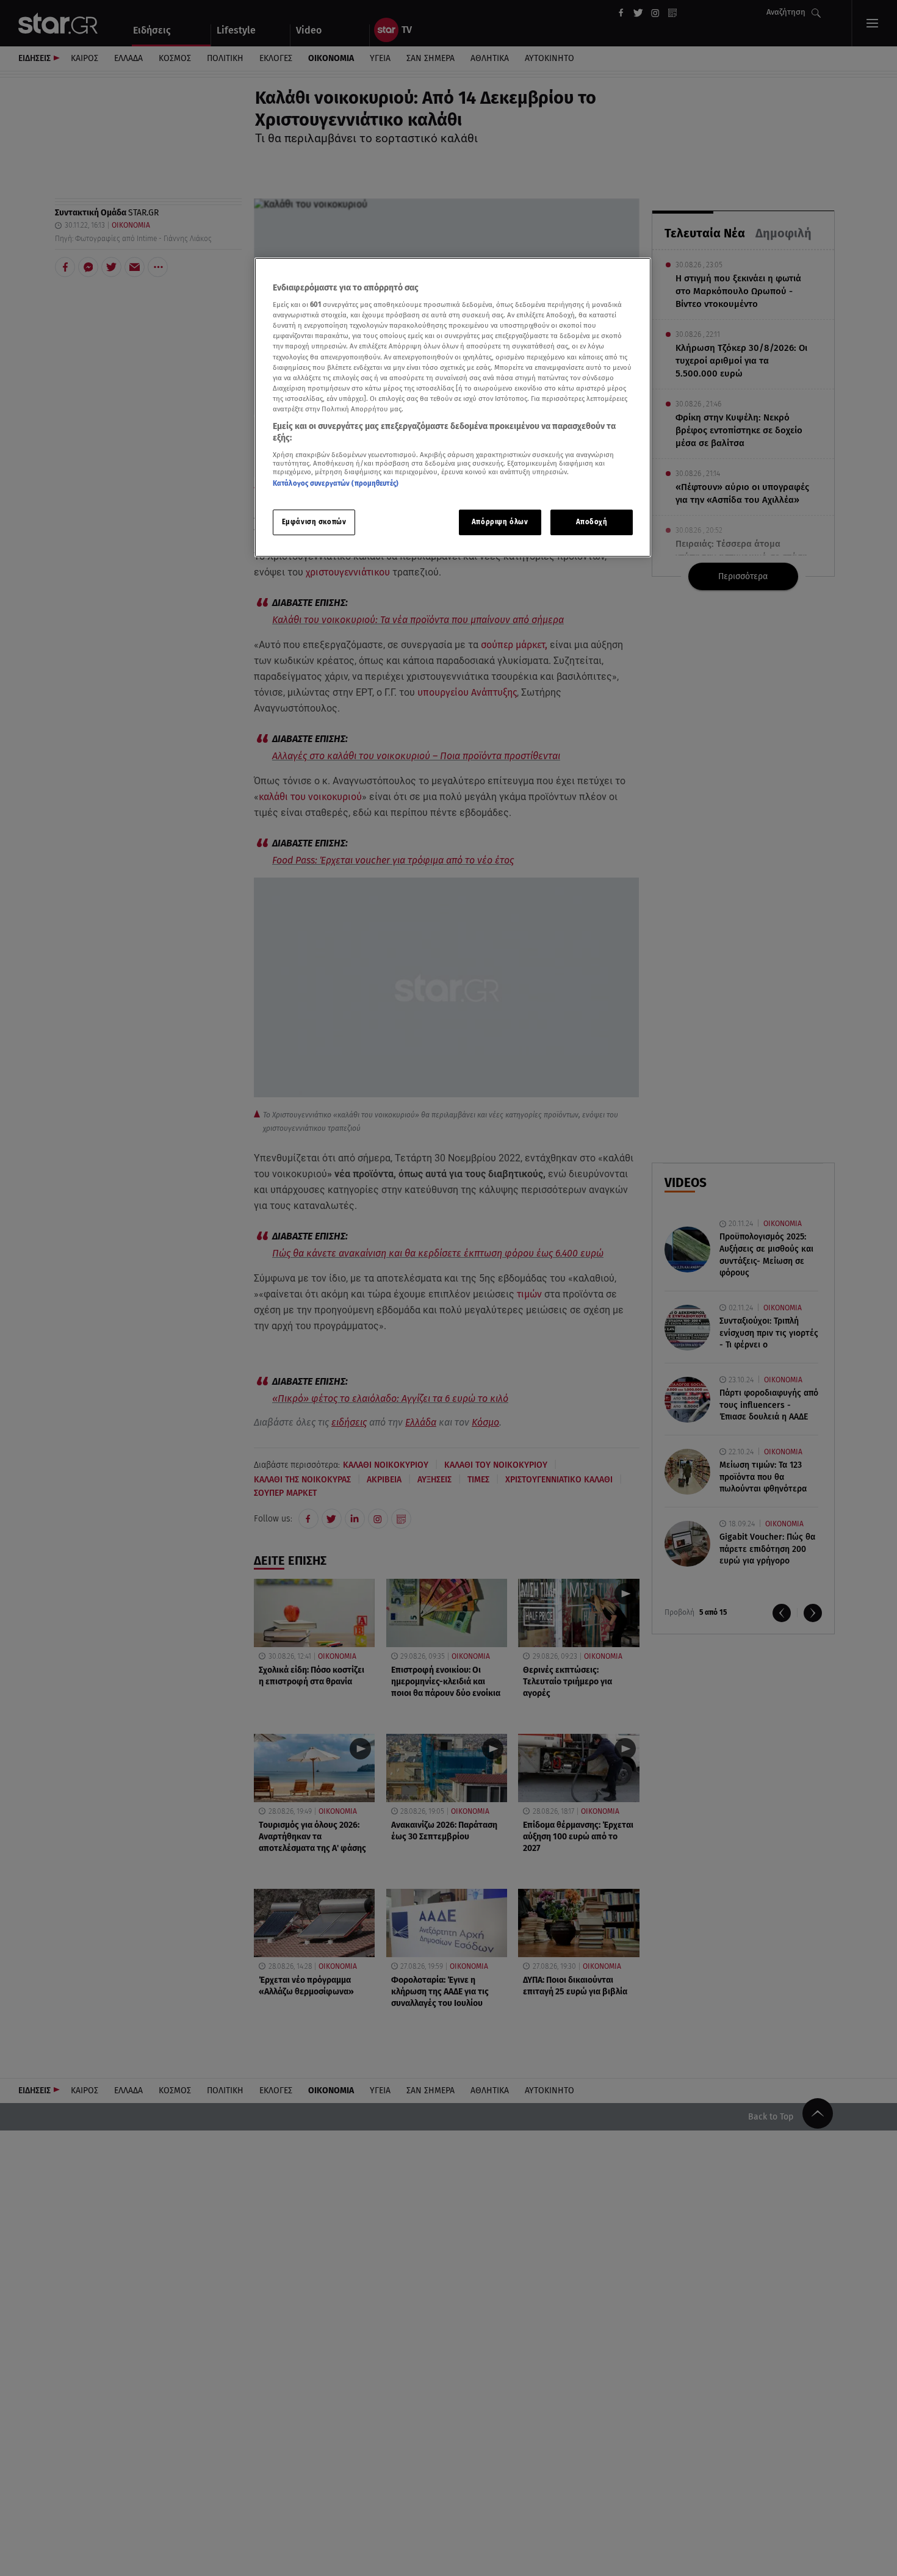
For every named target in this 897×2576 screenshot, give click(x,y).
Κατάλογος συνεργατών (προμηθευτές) (336, 484)
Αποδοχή (592, 522)
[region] (453, 407)
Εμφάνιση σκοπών (314, 522)
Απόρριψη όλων (500, 522)
